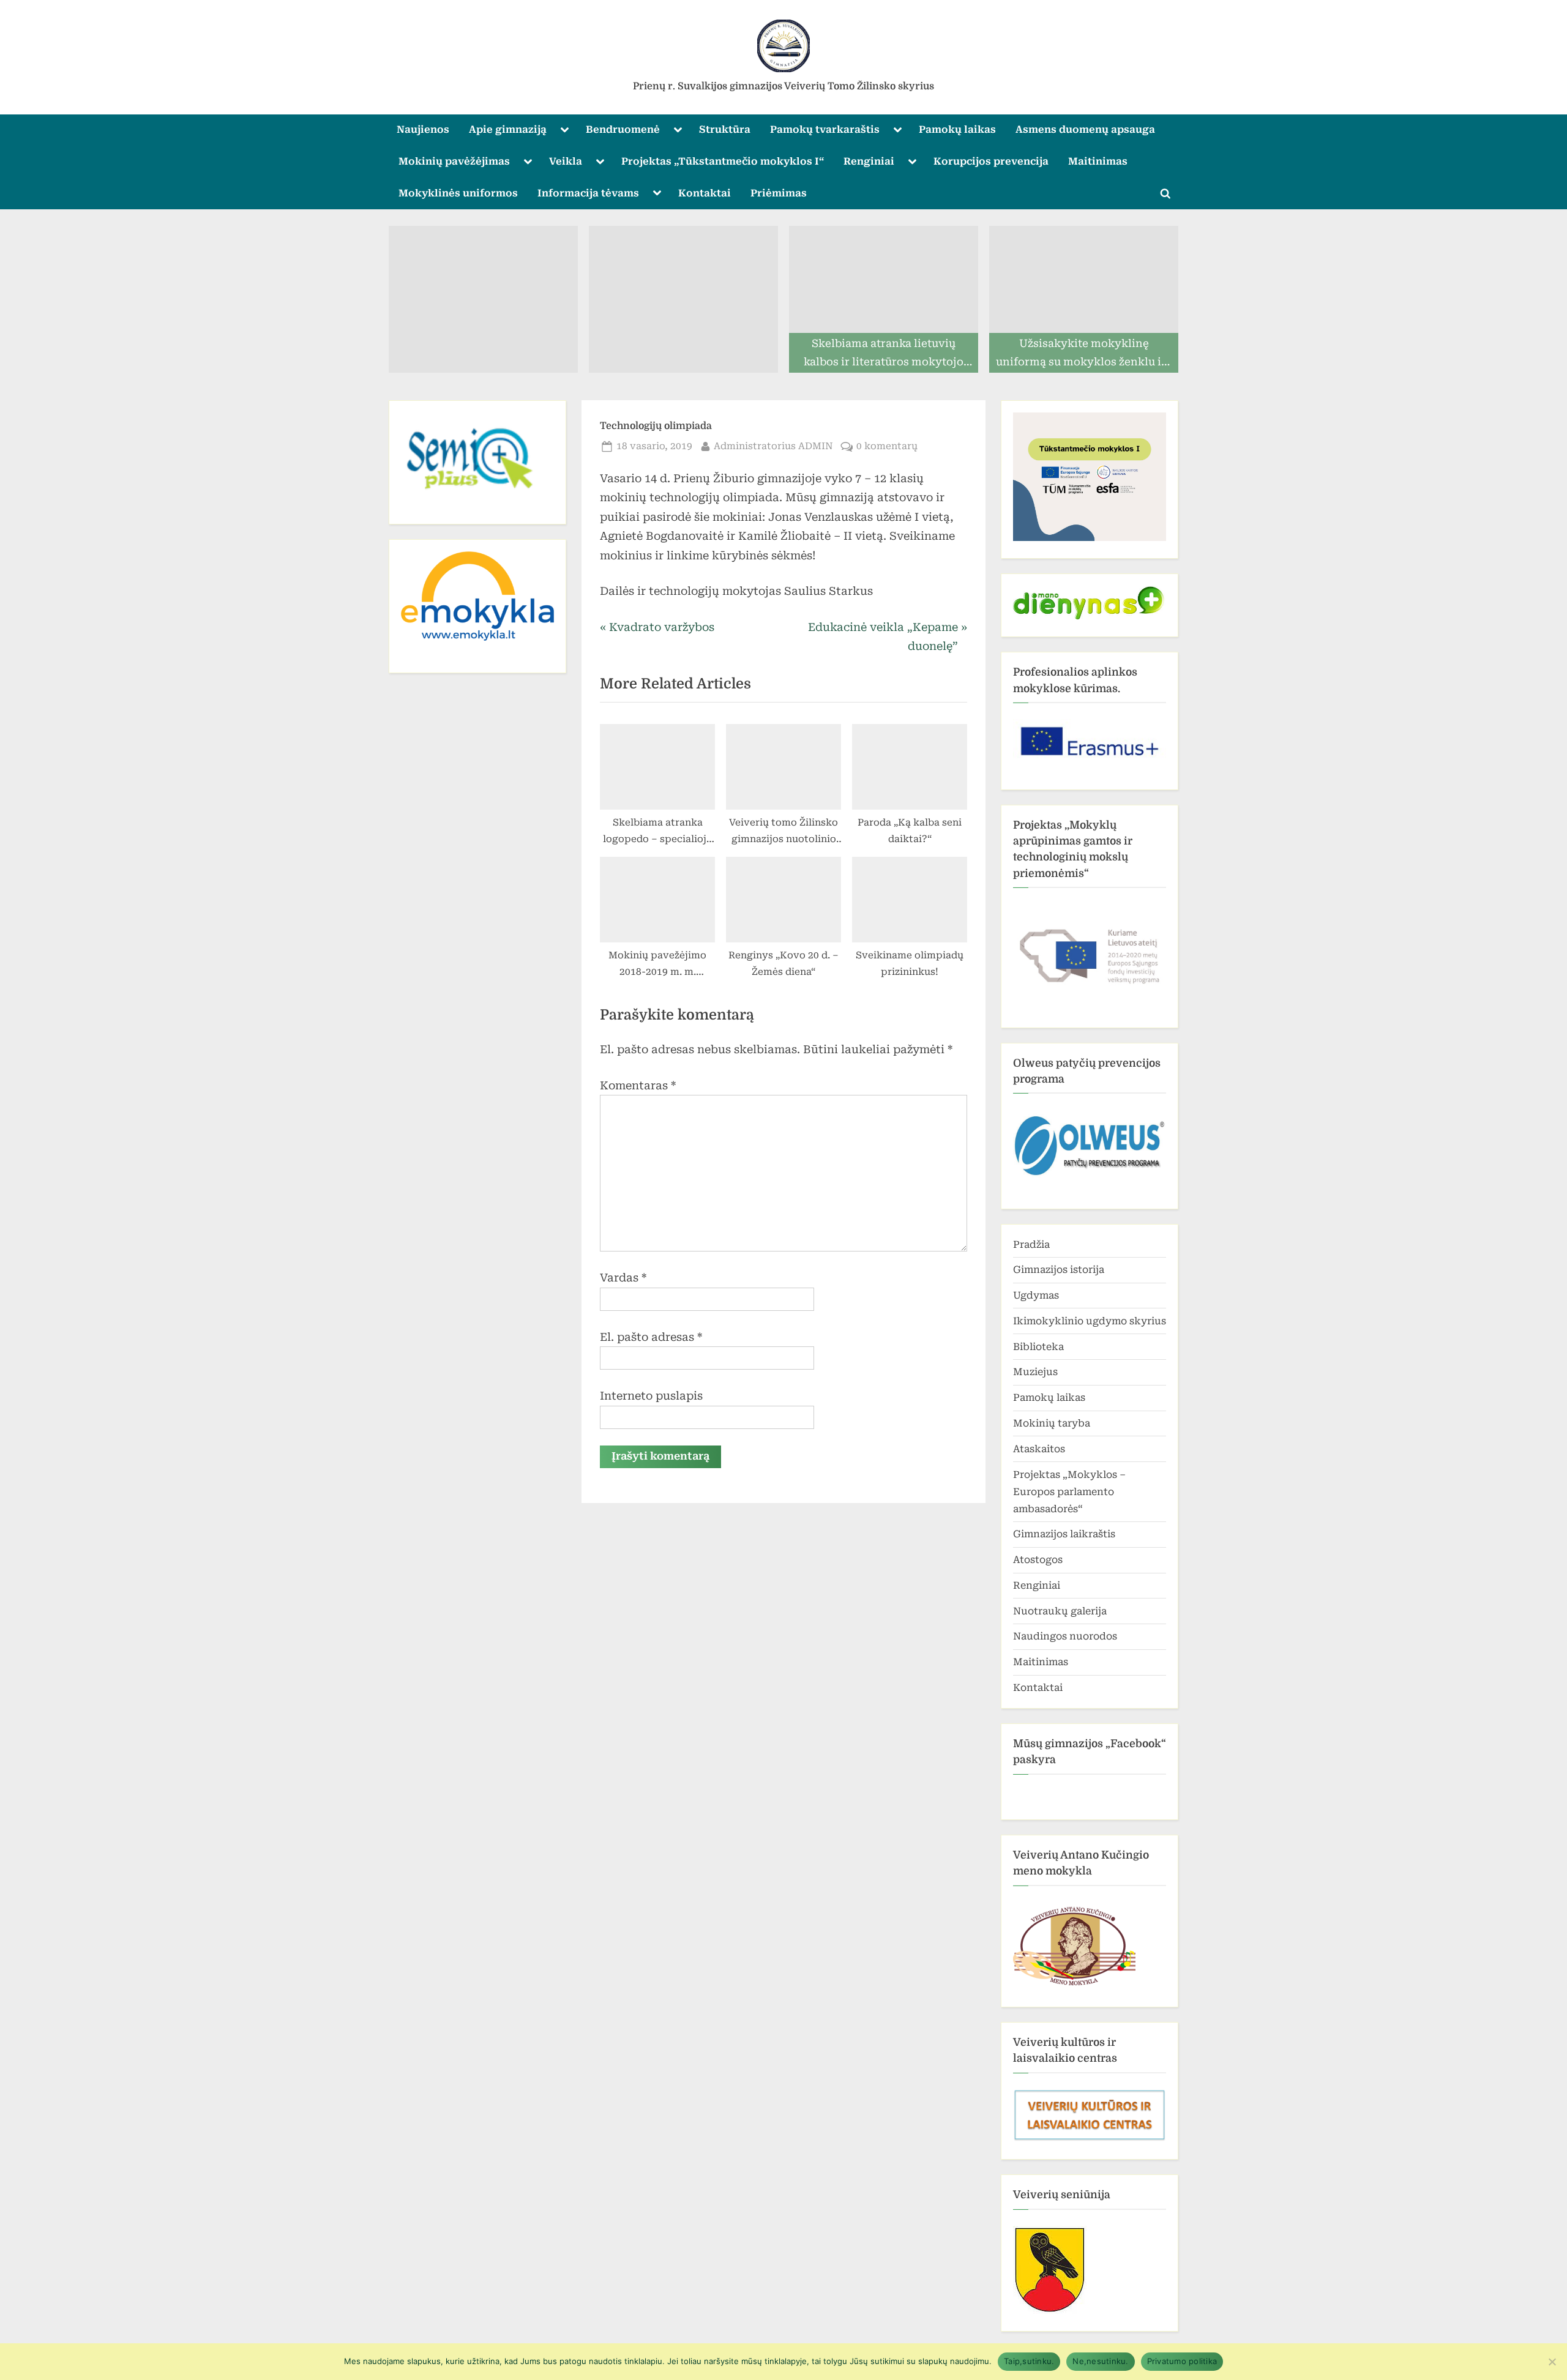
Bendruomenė (623, 129)
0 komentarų (887, 447)
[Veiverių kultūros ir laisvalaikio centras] (1090, 2139)
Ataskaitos (1039, 1449)
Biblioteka (1038, 1347)
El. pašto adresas (651, 1337)
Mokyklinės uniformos (458, 193)
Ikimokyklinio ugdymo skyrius (1090, 1321)
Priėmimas (779, 193)
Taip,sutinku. (1029, 2361)
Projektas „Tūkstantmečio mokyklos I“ (723, 161)
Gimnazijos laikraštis (1064, 1534)
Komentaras (638, 1085)
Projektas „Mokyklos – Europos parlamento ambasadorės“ (1069, 1492)
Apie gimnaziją (508, 129)
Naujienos (423, 129)
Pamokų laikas (957, 129)
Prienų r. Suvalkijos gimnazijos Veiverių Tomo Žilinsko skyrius (783, 86)
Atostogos (1038, 1560)
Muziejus (1035, 1372)
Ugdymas (1036, 1295)
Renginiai (869, 161)
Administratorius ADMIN (773, 446)
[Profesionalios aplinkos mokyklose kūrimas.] (1090, 741)
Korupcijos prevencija (991, 161)
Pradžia (1031, 1244)
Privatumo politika (1182, 2361)
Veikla (566, 161)
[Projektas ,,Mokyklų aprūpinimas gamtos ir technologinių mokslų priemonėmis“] (1090, 952)
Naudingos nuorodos (1065, 1636)
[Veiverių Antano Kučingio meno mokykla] (1074, 1986)
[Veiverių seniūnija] (1050, 2311)
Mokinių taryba (1052, 1423)
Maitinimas (1098, 161)
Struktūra (725, 129)
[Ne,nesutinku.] (1552, 2362)
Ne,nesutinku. (1100, 2361)
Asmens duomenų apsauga (1085, 129)
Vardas (623, 1278)
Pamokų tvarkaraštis (825, 129)
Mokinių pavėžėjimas (454, 161)
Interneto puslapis (651, 1396)
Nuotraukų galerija (1060, 1611)
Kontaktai (705, 193)
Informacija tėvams (588, 193)
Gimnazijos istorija (1059, 1270)
